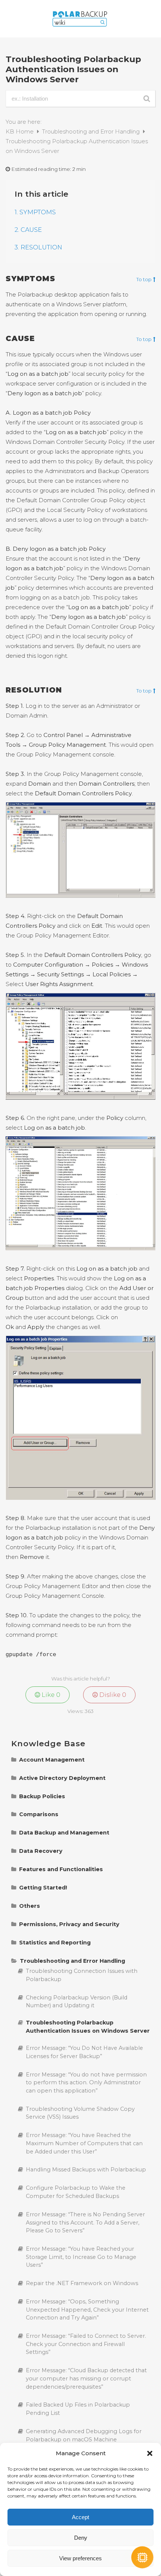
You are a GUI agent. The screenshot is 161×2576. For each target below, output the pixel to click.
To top (144, 280)
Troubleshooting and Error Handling (92, 131)
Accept (80, 2517)
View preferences (80, 2558)
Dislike (112, 1695)
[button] (150, 2453)
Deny (81, 2538)
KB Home (20, 131)
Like (50, 1695)
